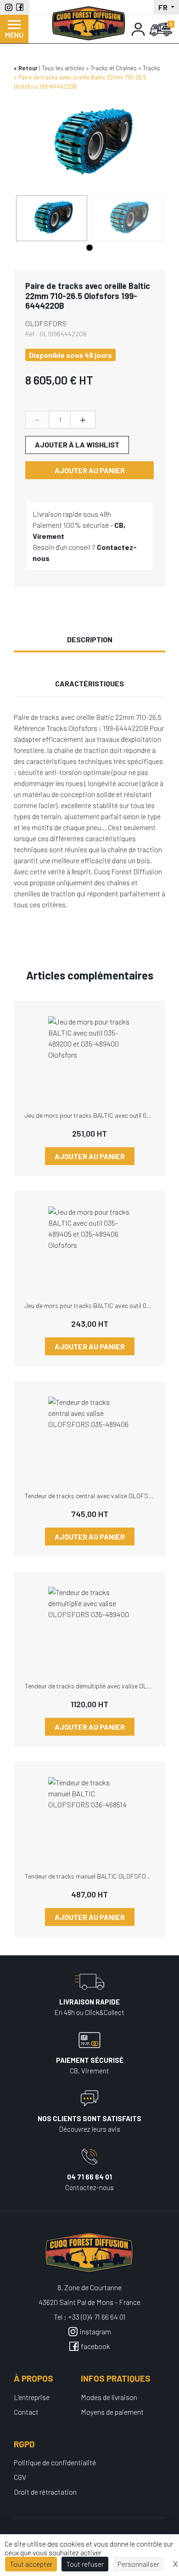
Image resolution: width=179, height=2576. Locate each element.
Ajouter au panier (90, 470)
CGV (20, 2477)
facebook (95, 2346)
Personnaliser (138, 2564)
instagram (95, 2331)
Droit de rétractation (45, 2492)
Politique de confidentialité (55, 2462)
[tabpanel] (52, 218)
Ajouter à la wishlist (77, 444)
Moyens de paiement (112, 2412)
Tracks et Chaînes (114, 68)
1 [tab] (89, 248)
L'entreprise (32, 2397)
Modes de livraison (109, 2397)
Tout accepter (31, 2564)
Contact (26, 2412)
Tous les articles (63, 68)
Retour (28, 68)
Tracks (151, 68)
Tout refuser (85, 2564)
